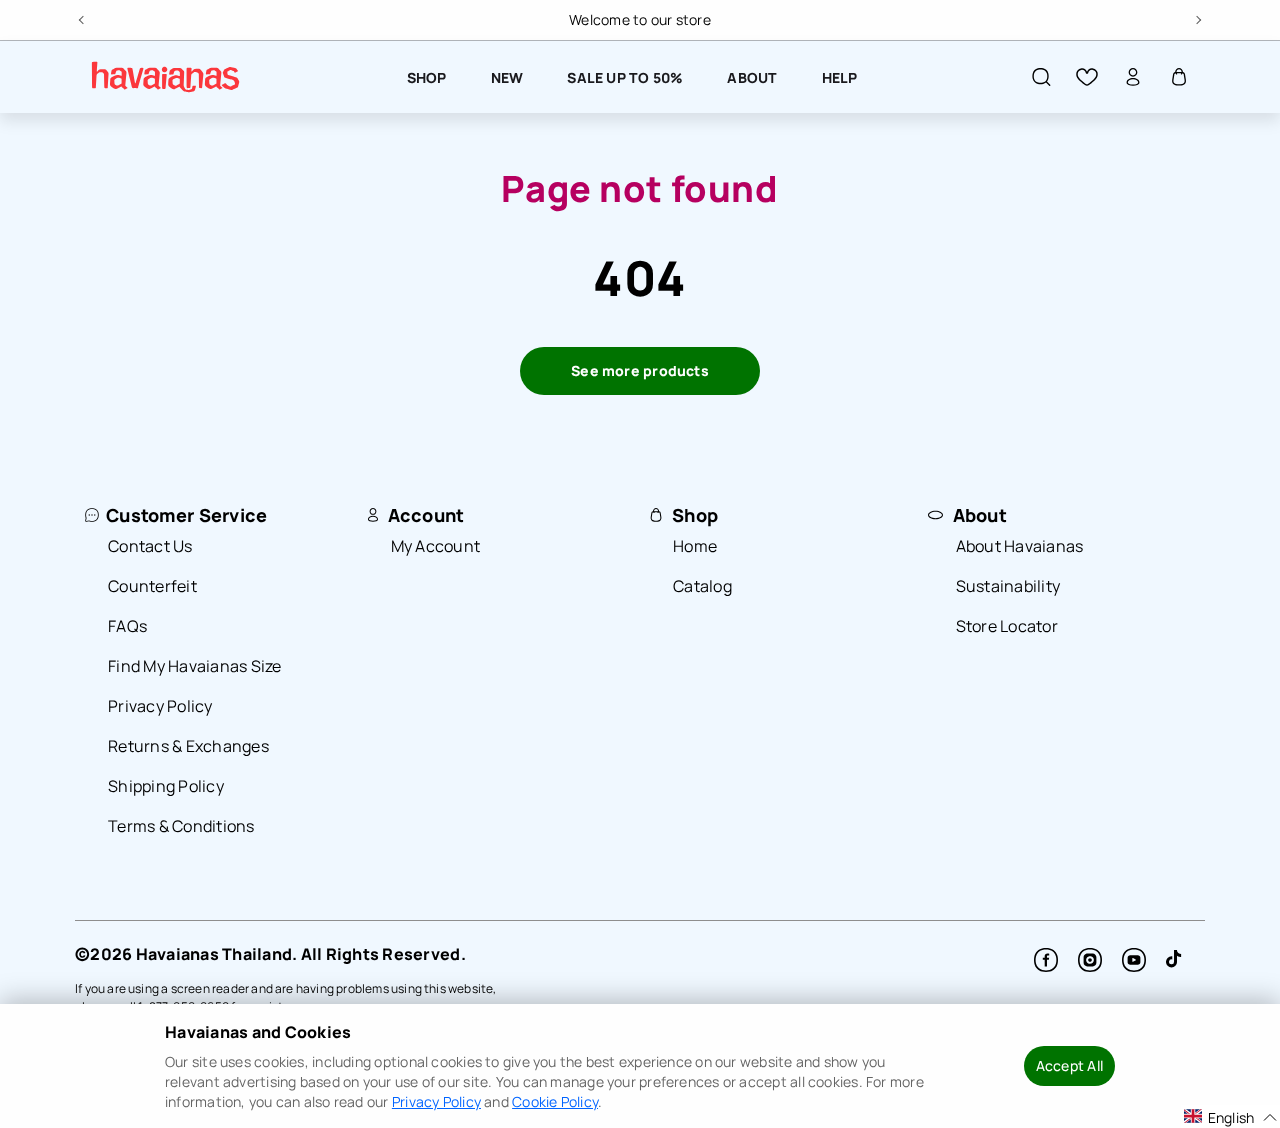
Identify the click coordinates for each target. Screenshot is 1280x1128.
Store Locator (1007, 626)
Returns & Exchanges (188, 746)
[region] (640, 20)
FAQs (127, 626)
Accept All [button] (1069, 1065)
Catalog (702, 586)
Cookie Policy (555, 1101)
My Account (436, 546)
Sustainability (1008, 586)
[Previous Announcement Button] (83, 17)
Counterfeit (152, 586)
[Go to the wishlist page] (1087, 77)
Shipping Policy (166, 786)
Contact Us (150, 546)
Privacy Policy (160, 706)
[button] (1041, 77)
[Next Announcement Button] (1197, 17)
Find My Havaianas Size (195, 666)
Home (695, 546)
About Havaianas (1020, 546)
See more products (640, 370)
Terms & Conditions (181, 826)
